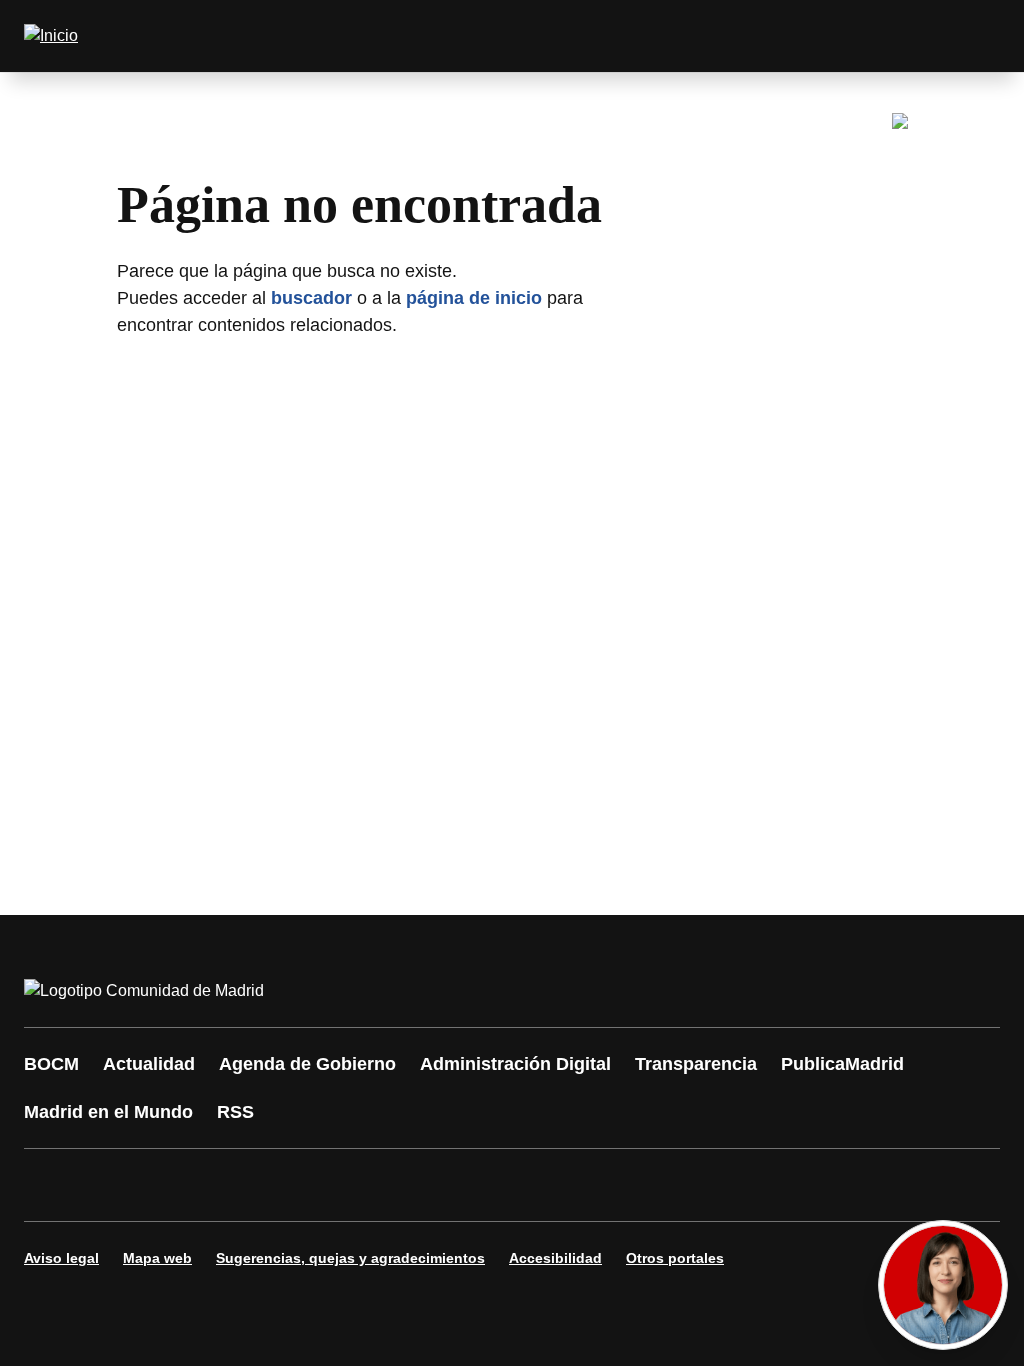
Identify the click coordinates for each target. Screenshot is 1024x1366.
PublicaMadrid (842, 1064)
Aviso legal (61, 1258)
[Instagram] (112, 1185)
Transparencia (696, 1064)
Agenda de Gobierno (307, 1064)
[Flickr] (472, 1185)
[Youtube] (232, 1185)
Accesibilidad (555, 1258)
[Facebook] (52, 1185)
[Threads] (592, 1185)
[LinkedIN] (292, 1185)
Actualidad (149, 1064)
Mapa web (157, 1258)
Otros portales (675, 1258)
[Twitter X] (172, 1185)
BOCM (51, 1064)
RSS (235, 1112)
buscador (311, 298)
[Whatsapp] (352, 1185)
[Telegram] (532, 1185)
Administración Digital (515, 1064)
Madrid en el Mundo (108, 1112)
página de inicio (474, 298)
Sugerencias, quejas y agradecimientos (350, 1258)
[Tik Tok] (412, 1185)
